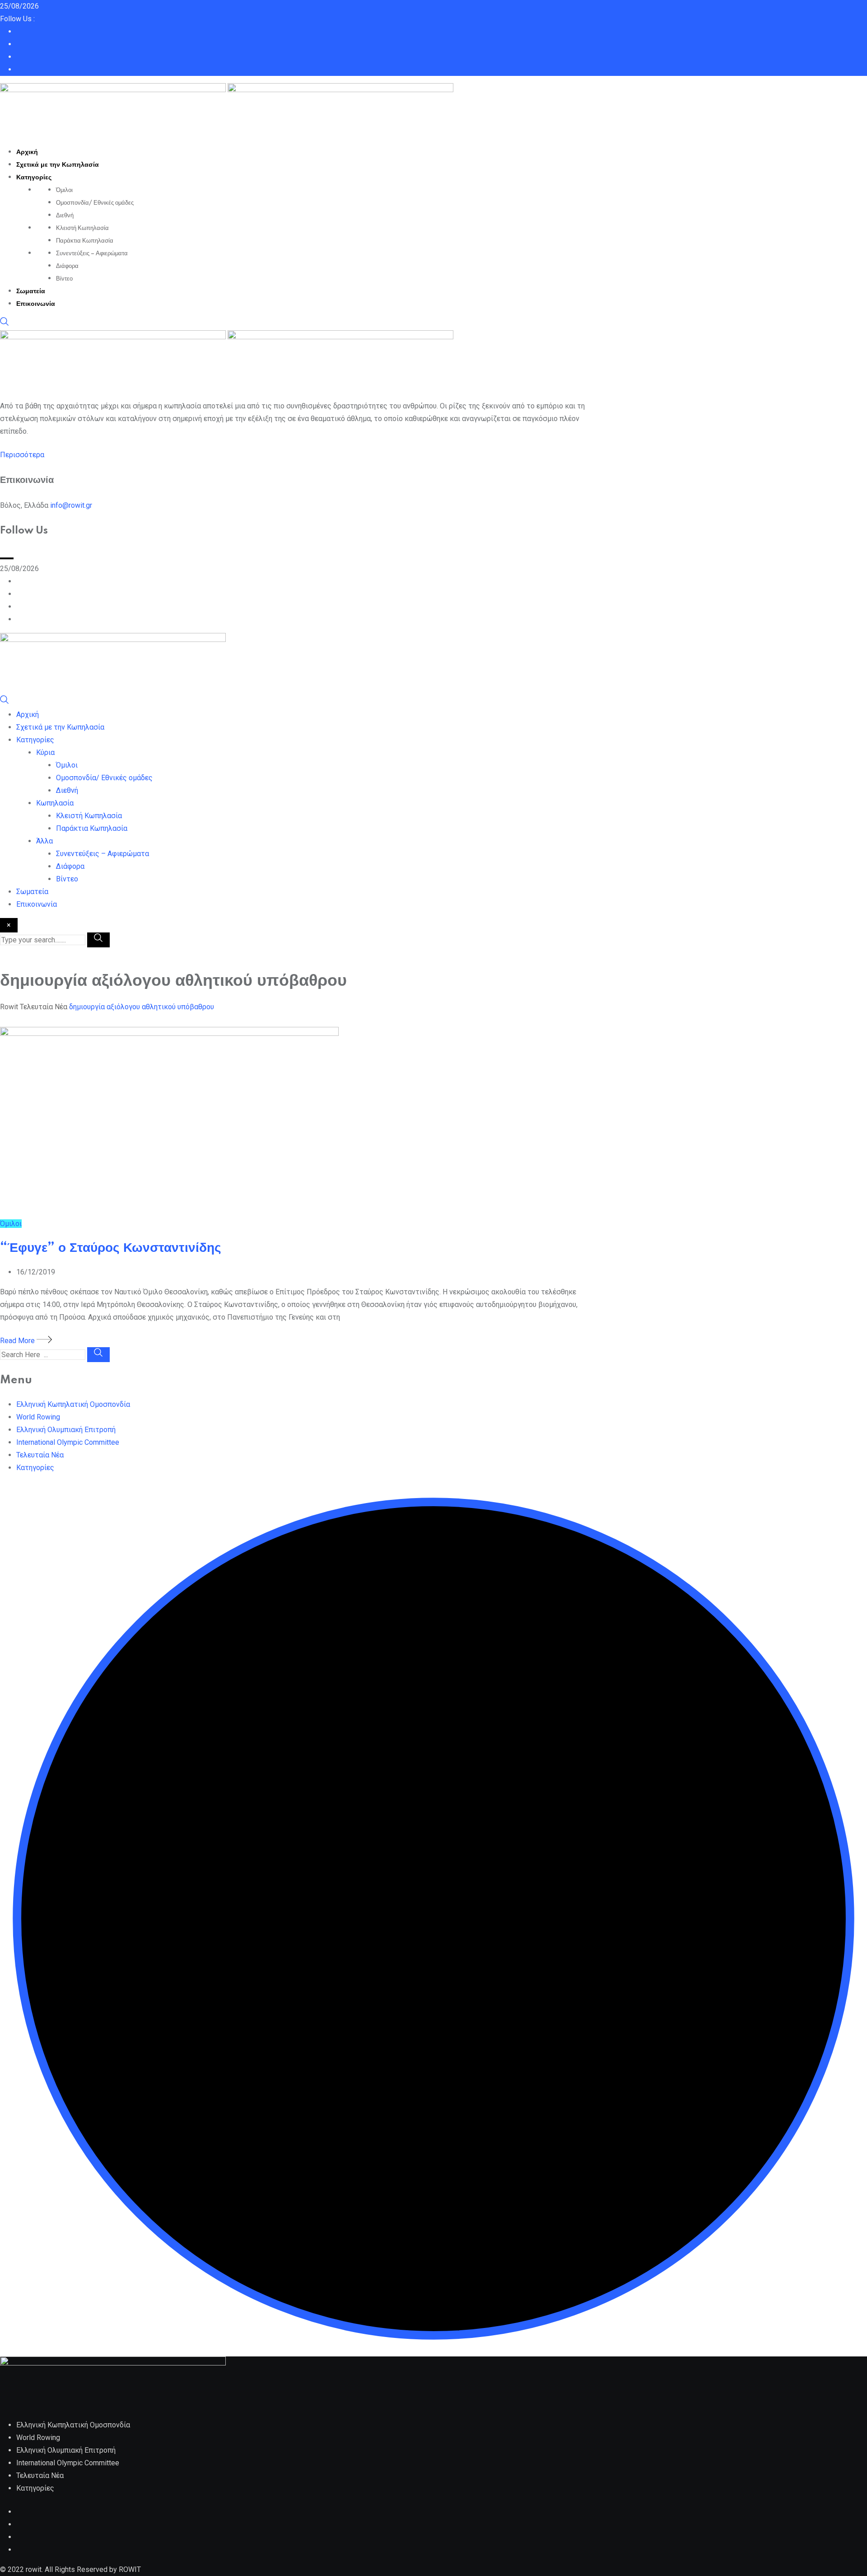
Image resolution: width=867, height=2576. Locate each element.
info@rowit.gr (71, 505)
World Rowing (38, 1417)
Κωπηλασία (55, 803)
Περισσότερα (22, 455)
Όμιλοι (64, 190)
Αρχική (27, 152)
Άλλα (44, 841)
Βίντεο (64, 279)
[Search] (5, 324)
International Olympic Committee (68, 1442)
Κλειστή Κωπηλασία (82, 228)
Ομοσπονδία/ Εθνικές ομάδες (95, 203)
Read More (18, 1341)
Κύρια (45, 752)
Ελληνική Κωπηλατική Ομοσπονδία (73, 1404)
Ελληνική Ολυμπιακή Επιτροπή (66, 1430)
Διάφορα (67, 266)
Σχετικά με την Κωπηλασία (58, 165)
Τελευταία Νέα (40, 1455)
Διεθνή (65, 215)
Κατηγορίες (34, 178)
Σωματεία (31, 291)
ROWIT (130, 2569)
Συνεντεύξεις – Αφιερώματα (92, 253)
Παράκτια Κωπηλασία (85, 241)
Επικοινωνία (36, 304)
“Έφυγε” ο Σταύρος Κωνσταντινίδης (111, 1248)
